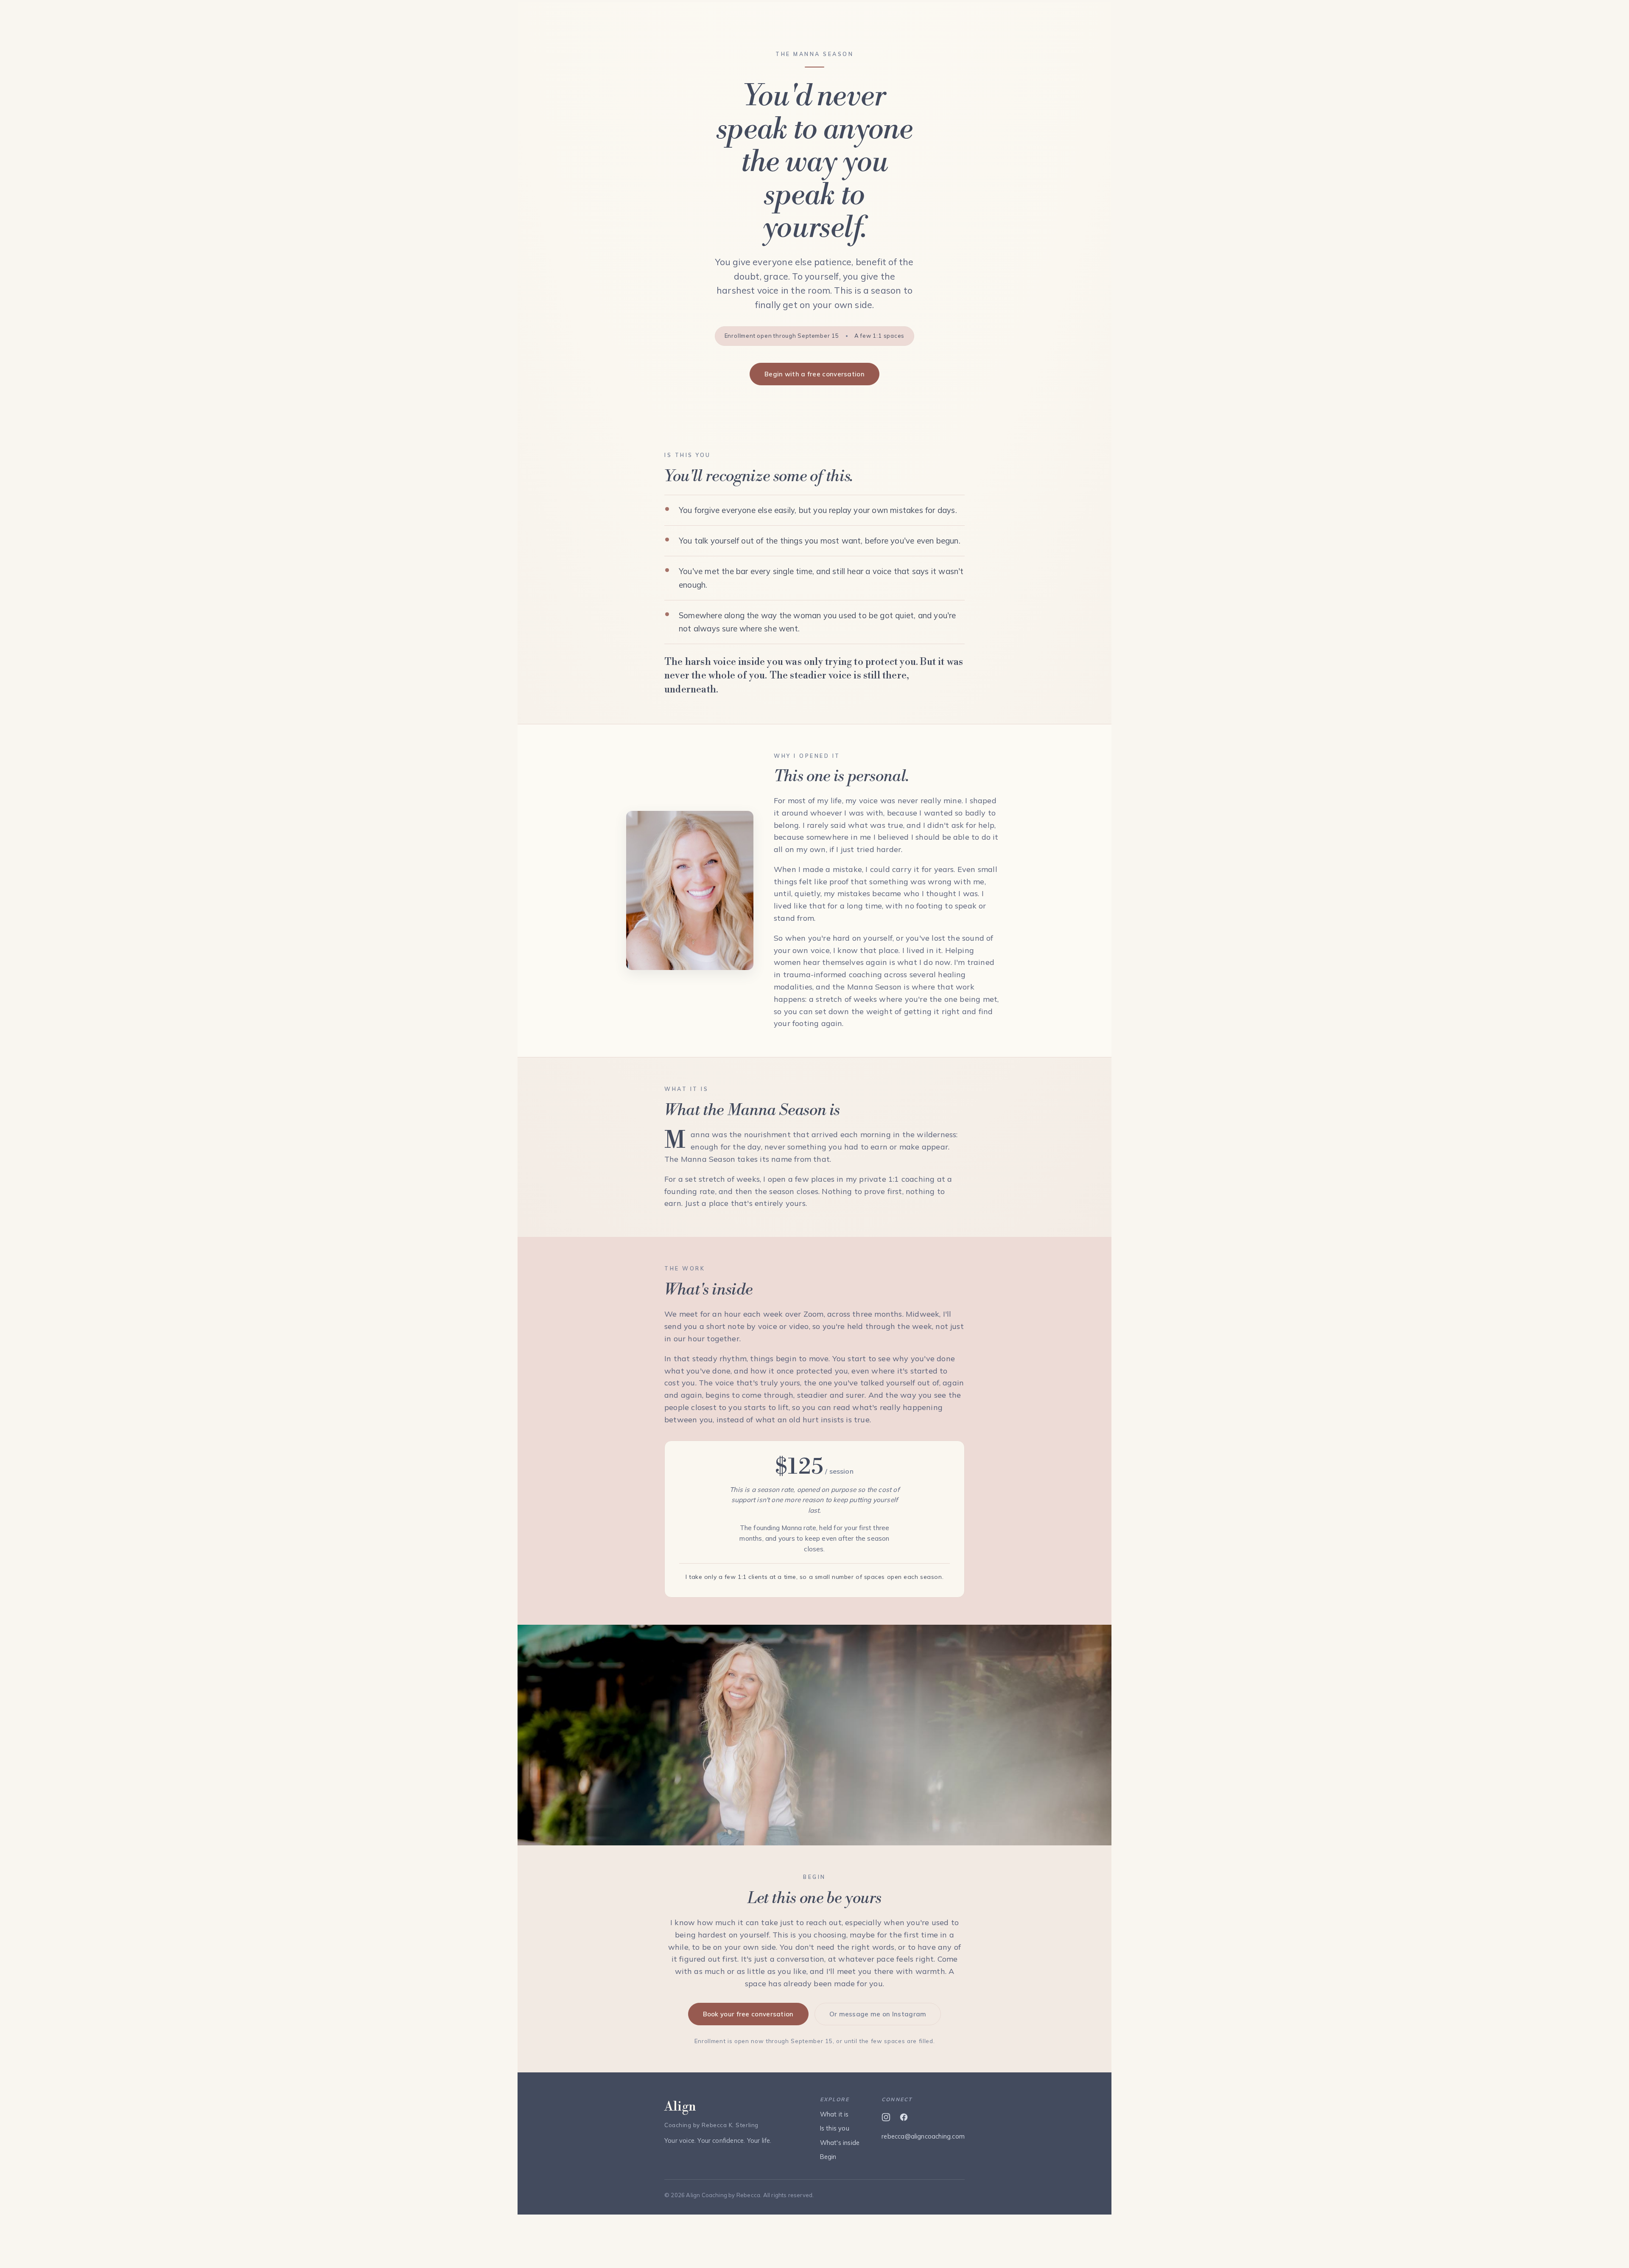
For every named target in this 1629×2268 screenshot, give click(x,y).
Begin (828, 2157)
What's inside (840, 2143)
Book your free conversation (748, 2014)
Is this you (835, 2128)
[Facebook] (904, 2117)
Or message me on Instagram (878, 2014)
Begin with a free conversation (814, 374)
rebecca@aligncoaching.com (923, 2136)
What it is (834, 2114)
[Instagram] (886, 2117)
